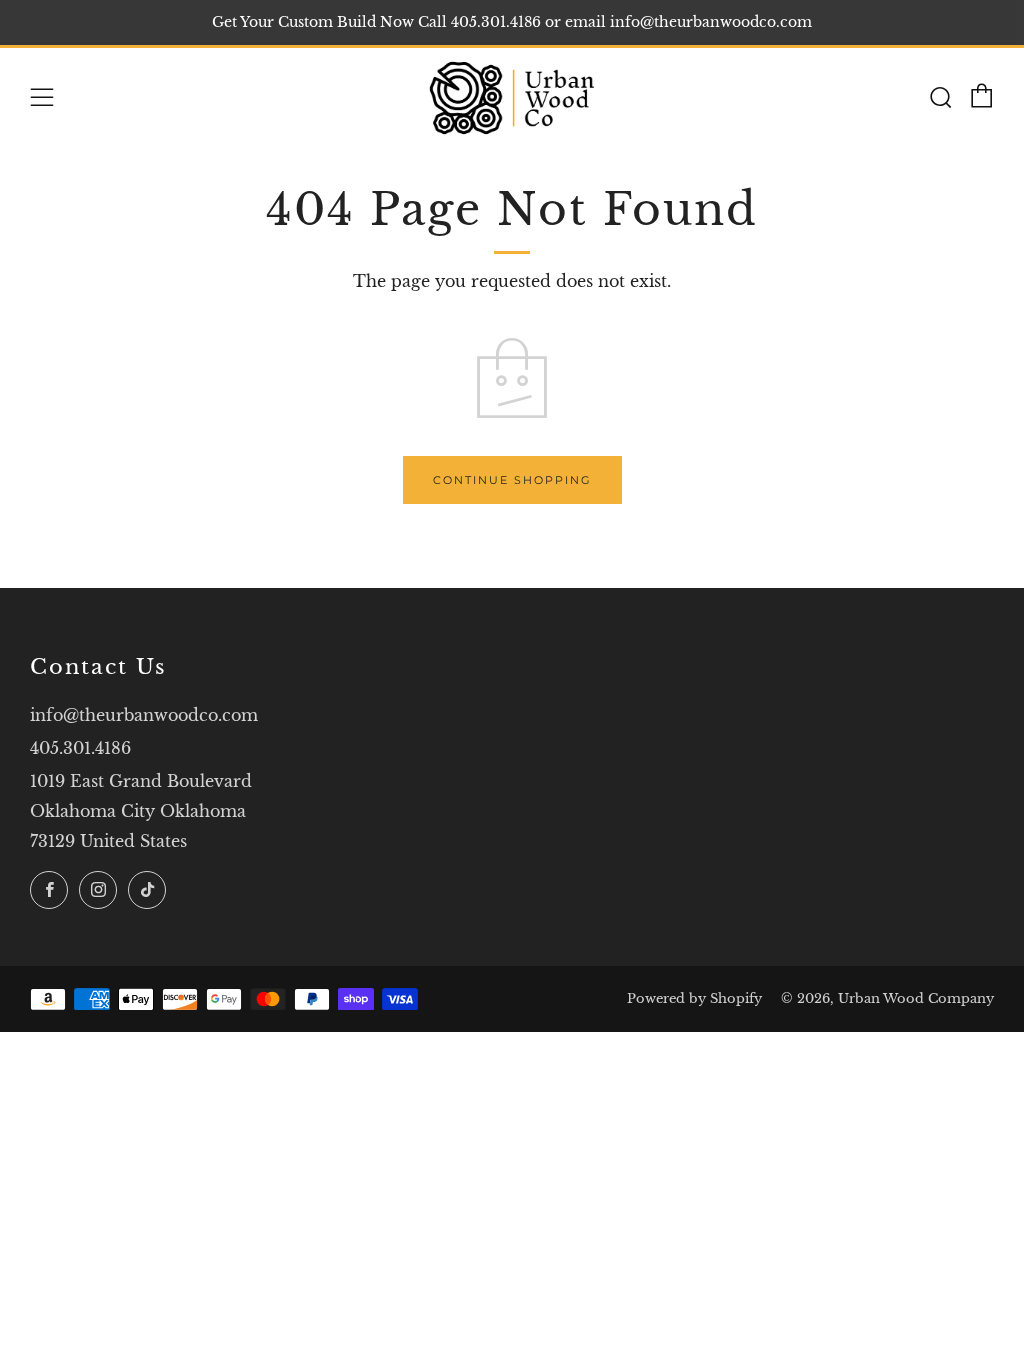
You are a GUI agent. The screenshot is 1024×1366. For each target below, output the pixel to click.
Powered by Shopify (694, 998)
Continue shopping (512, 480)
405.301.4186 (80, 748)
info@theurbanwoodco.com (144, 715)
